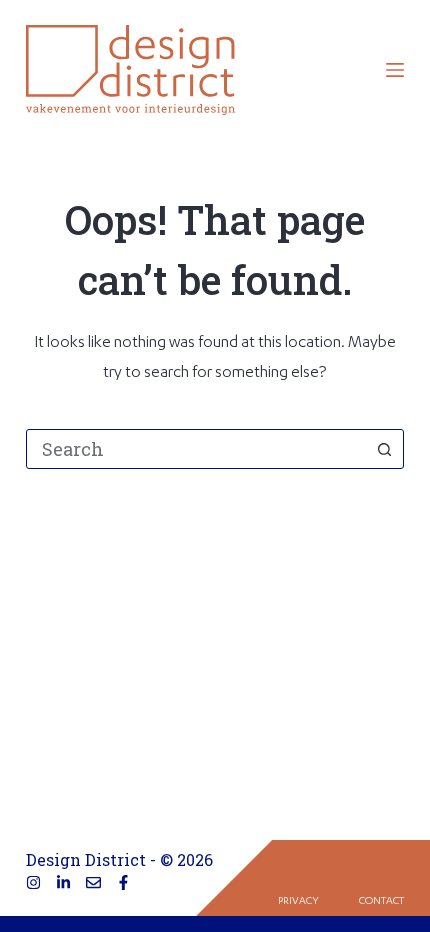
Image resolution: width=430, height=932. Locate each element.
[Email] (93, 882)
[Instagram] (33, 882)
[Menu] (395, 70)
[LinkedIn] (63, 882)
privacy (298, 902)
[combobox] (196, 449)
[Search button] (384, 449)
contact (381, 902)
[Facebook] (123, 882)
